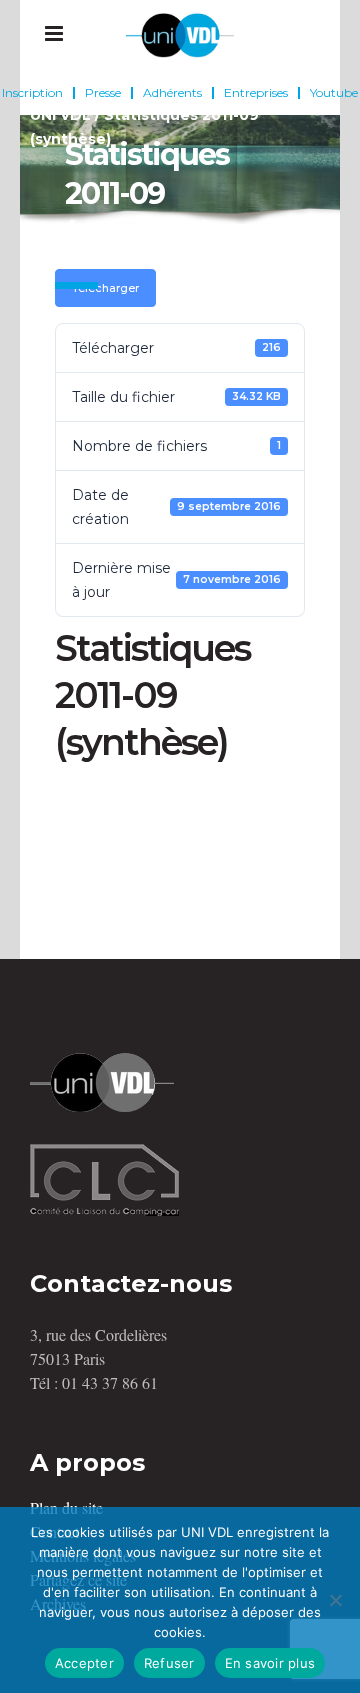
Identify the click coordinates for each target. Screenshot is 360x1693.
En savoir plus (270, 1663)
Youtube (334, 93)
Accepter (84, 1663)
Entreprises (256, 93)
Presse (103, 93)
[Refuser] (335, 1600)
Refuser (169, 1663)
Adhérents (172, 93)
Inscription (32, 93)
